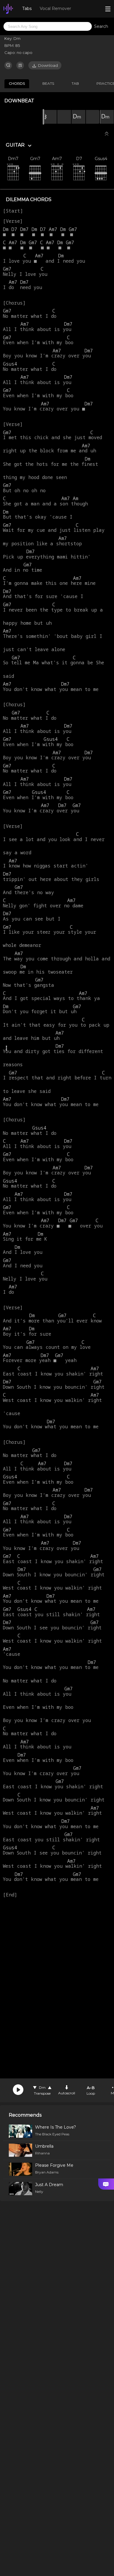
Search (101, 26)
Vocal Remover (55, 9)
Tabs (27, 9)
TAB (75, 83)
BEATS (48, 83)
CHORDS (17, 83)
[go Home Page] (8, 9)
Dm (42, 2087)
